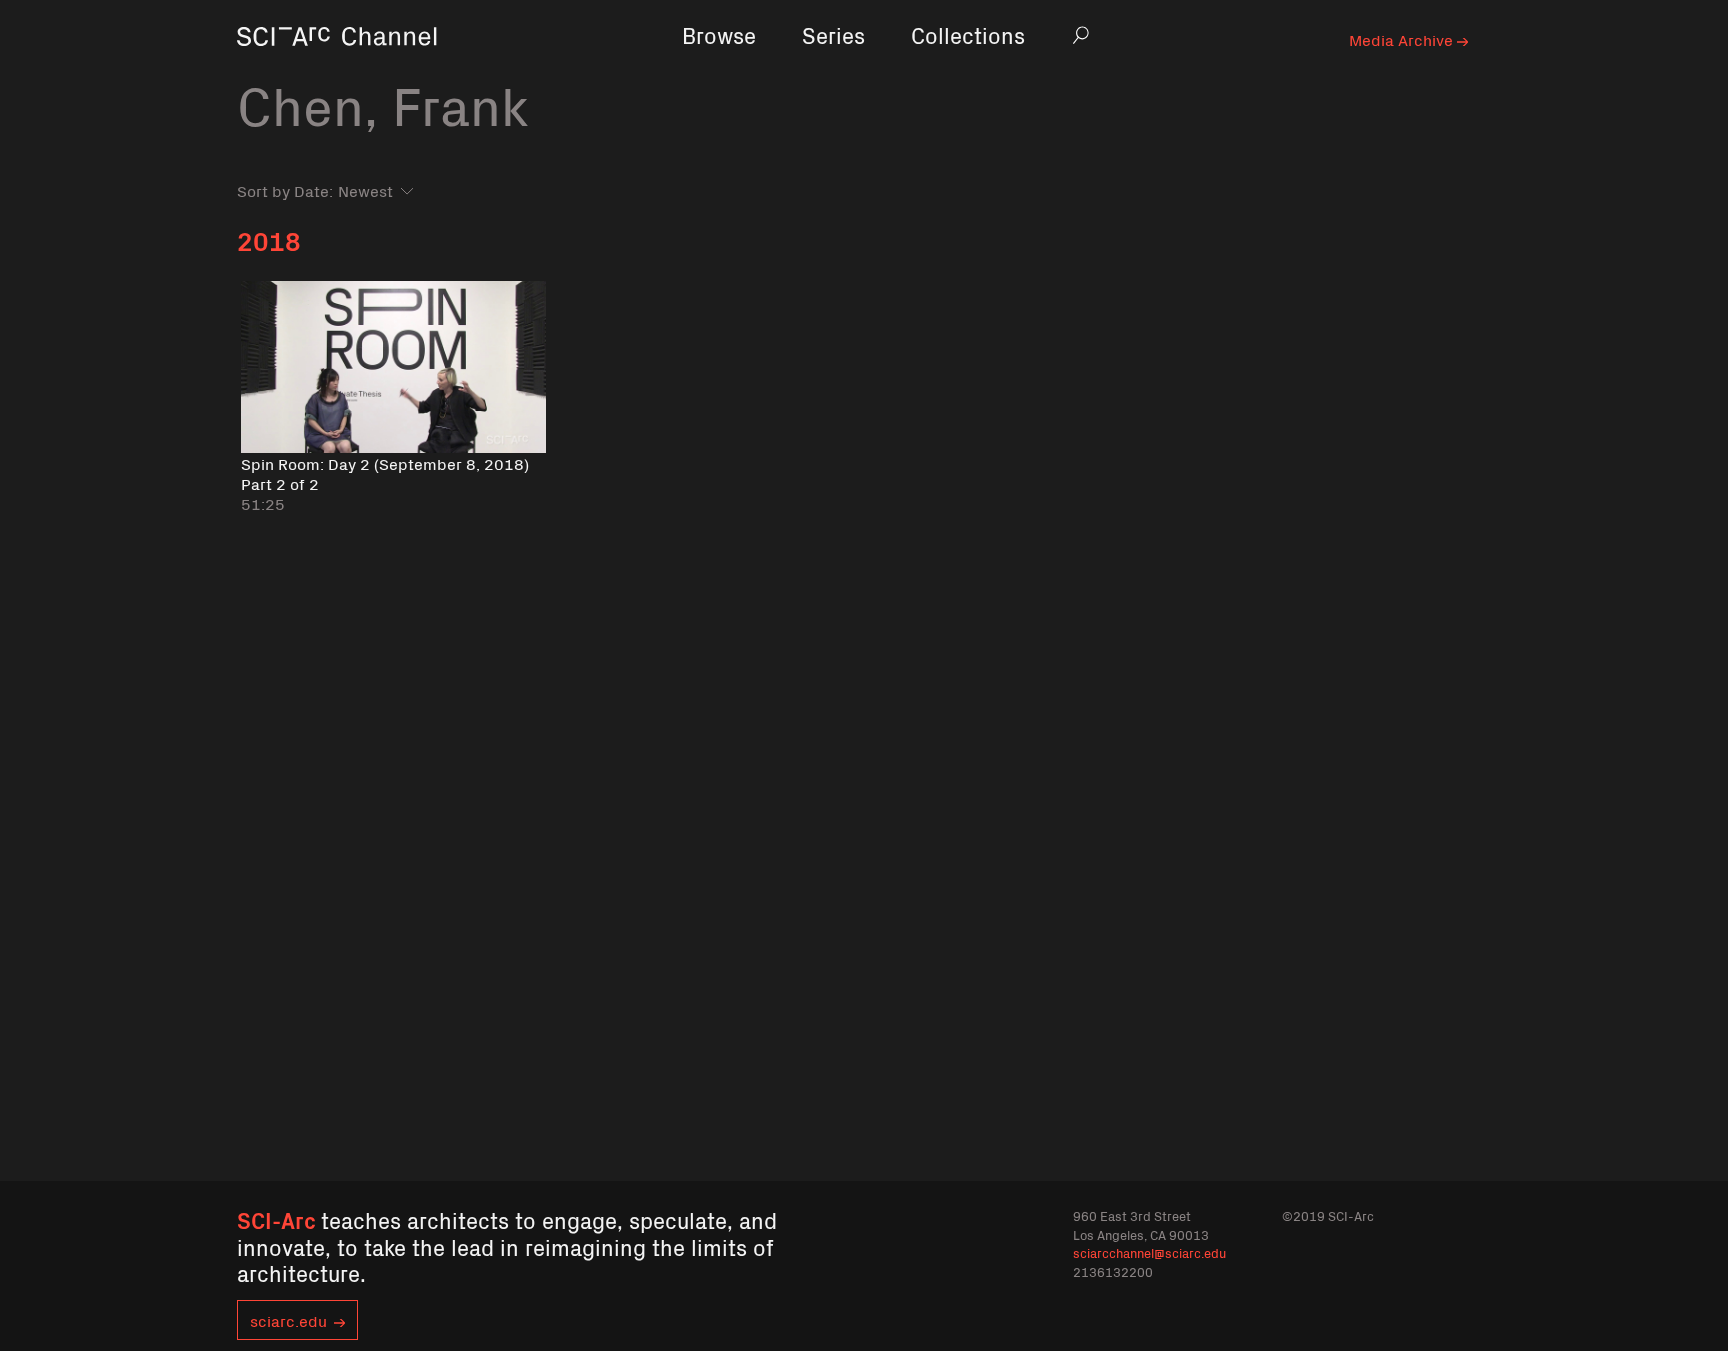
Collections (968, 34)
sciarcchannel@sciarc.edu (1149, 1252)
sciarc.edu (288, 1320)
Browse (719, 34)
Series (833, 34)
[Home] (337, 64)
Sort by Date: (285, 190)
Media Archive (1403, 39)
